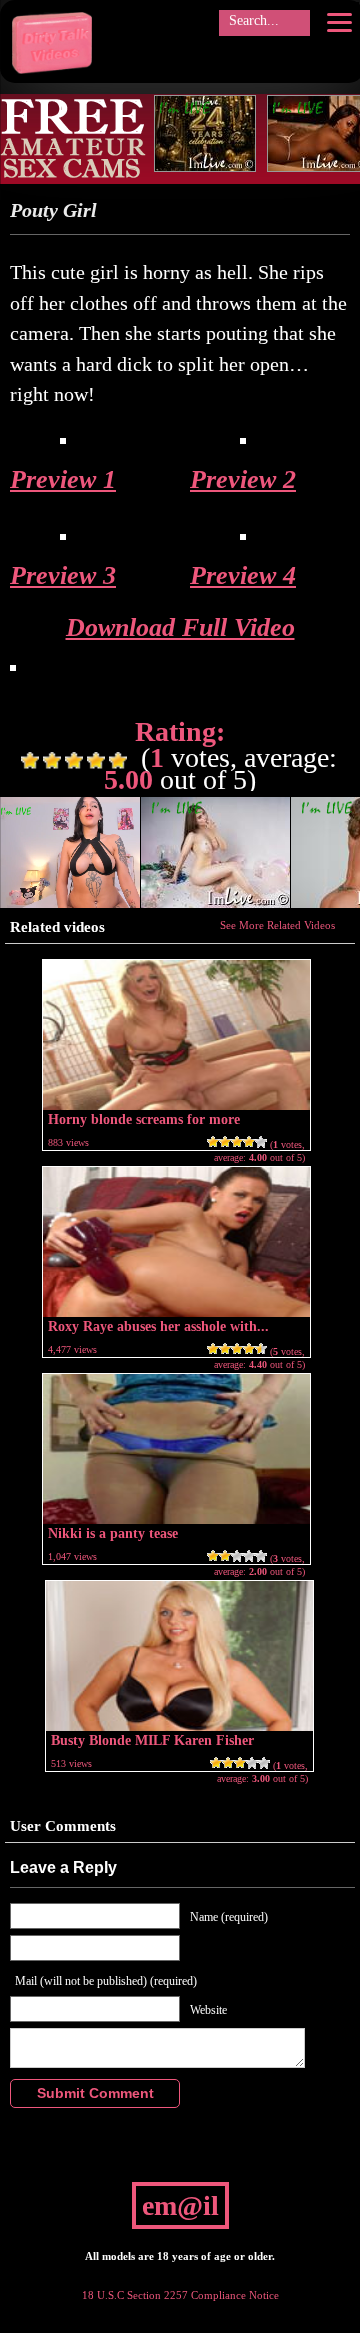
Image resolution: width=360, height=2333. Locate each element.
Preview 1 (63, 479)
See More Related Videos (277, 925)
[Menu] (339, 22)
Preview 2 (243, 479)
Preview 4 (243, 575)
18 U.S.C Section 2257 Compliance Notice (180, 2295)
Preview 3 (63, 575)
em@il (180, 2205)
